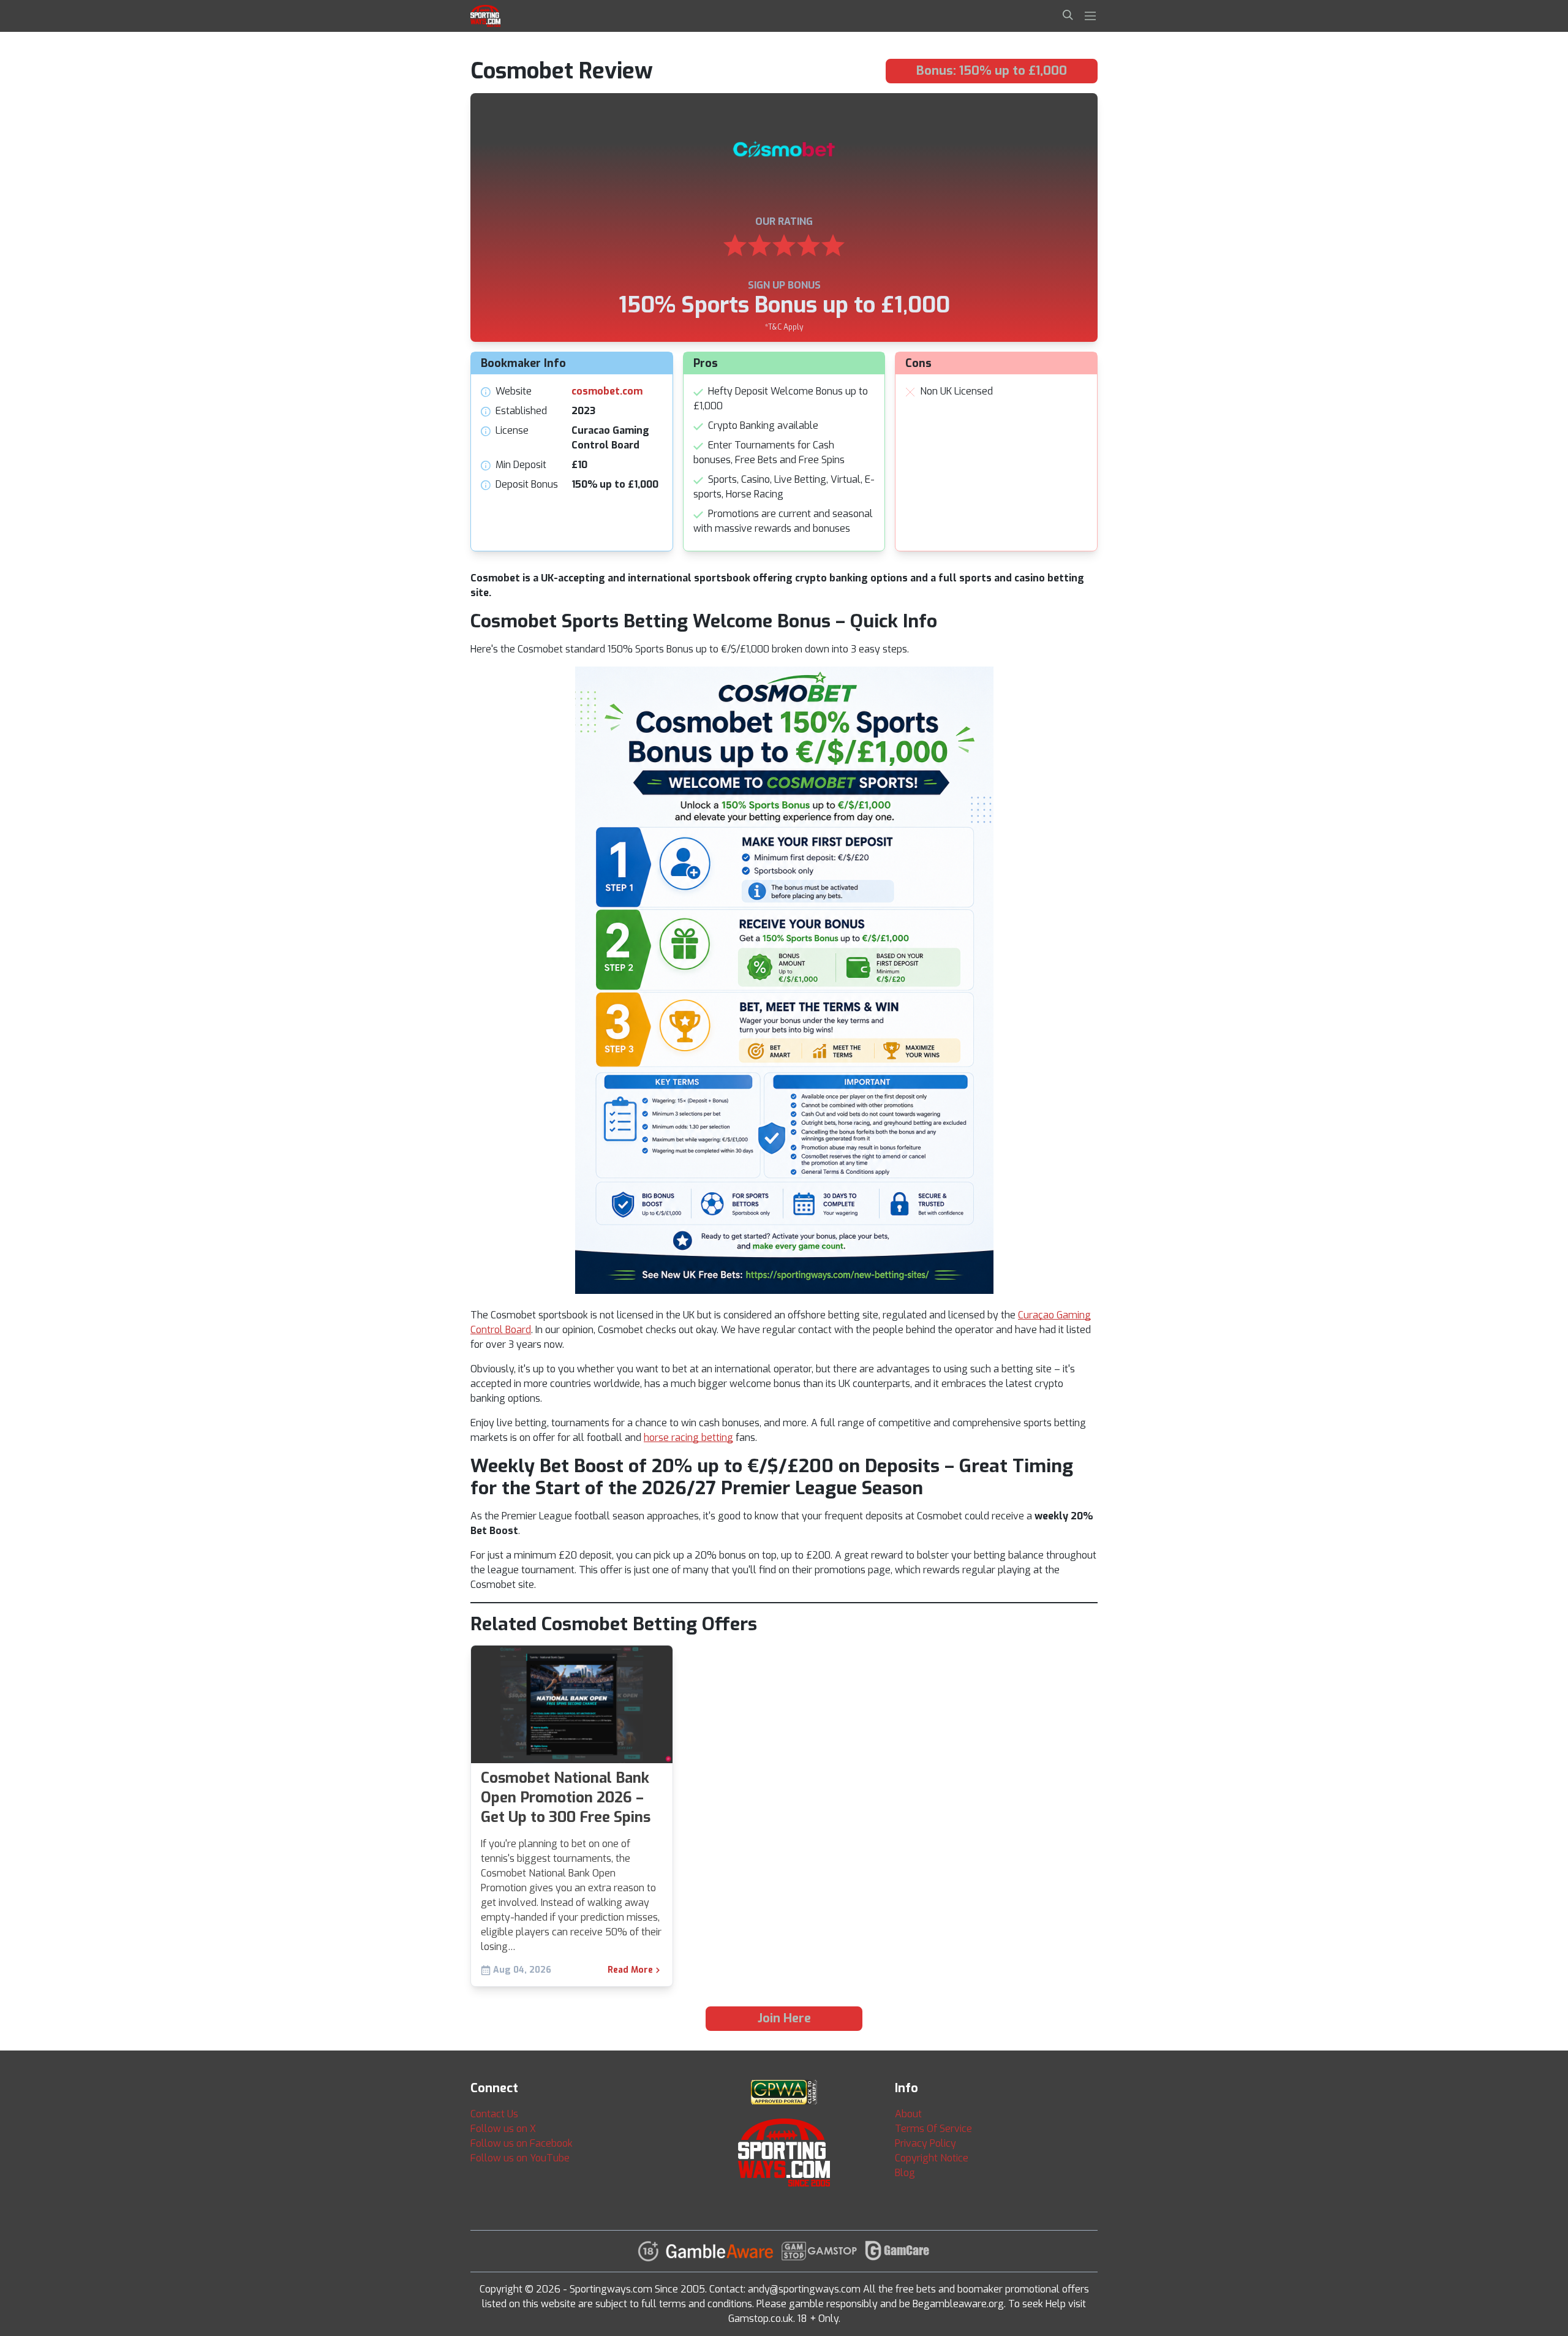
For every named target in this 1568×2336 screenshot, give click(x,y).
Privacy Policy (925, 2143)
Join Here (784, 2018)
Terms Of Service (933, 2129)
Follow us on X (503, 2129)
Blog (905, 2173)
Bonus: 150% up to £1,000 (992, 71)
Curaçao (1036, 1315)
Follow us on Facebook (522, 2143)
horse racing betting (688, 1438)
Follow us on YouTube (520, 2158)
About (908, 2114)
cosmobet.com (607, 391)
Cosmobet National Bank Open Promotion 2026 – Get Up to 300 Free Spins (566, 1797)
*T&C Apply (784, 327)
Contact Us (494, 2114)
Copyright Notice (932, 2158)
